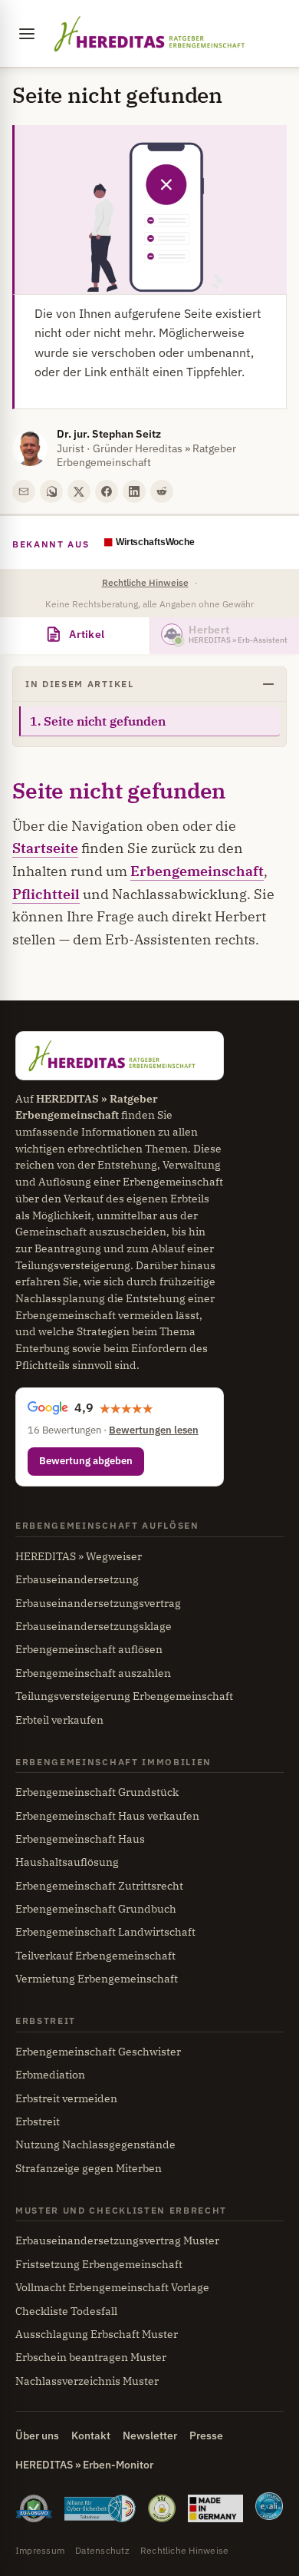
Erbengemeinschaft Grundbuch (96, 1909)
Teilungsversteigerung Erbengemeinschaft (124, 1696)
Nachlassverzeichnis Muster (87, 2381)
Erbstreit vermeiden (66, 2098)
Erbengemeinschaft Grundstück (97, 1792)
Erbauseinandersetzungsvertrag (98, 1603)
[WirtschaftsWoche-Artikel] (171, 544)
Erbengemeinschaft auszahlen (93, 1673)
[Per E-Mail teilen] (24, 491)
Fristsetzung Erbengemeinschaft (99, 2264)
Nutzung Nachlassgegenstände (95, 2144)
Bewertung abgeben (86, 1461)
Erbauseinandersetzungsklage (94, 1626)
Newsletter (150, 2435)
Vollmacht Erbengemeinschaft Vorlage (112, 2287)
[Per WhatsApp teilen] (51, 491)
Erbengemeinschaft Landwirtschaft (105, 1932)
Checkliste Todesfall (66, 2311)
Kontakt (91, 2435)
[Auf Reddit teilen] (162, 491)
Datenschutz (102, 2550)
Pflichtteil (46, 894)
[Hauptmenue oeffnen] (27, 34)
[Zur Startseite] (149, 34)
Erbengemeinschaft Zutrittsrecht (99, 1886)
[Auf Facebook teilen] (107, 491)
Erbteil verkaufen (59, 1720)
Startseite (45, 848)
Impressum (40, 2550)
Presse (206, 2435)
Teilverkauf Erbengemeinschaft (95, 1956)
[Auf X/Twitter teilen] (79, 491)
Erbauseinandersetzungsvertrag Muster (117, 2240)
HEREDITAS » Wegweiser (79, 1556)
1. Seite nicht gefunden (98, 721)
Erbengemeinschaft (197, 871)
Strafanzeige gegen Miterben (89, 2168)
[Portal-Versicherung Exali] (269, 2508)
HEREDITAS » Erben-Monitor (84, 2465)
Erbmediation (50, 2075)
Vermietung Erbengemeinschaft (97, 1979)
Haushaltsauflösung (67, 1862)
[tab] (75, 636)
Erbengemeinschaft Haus (80, 1839)
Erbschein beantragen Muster (91, 2357)
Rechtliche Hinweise (145, 582)
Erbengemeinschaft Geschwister (98, 2052)
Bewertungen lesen (154, 1430)
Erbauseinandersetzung (77, 1579)
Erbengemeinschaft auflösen (89, 1649)
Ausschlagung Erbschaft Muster (97, 2334)
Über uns (37, 2435)
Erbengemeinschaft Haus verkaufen (107, 1816)
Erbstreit (38, 2121)
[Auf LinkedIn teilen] (134, 491)
